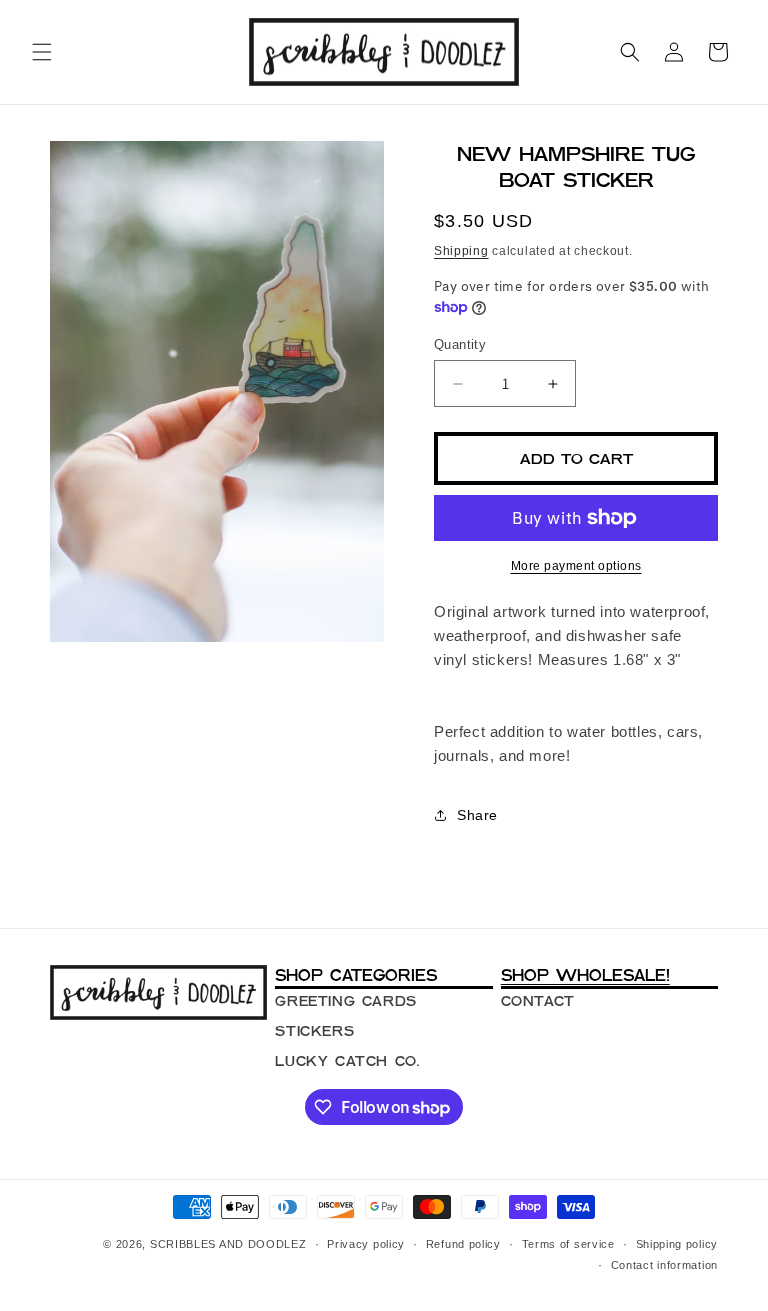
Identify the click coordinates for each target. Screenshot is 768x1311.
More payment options (576, 566)
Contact (538, 1001)
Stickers (314, 1031)
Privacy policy (366, 1244)
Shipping (461, 251)
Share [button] (477, 815)
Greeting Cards (345, 1001)
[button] (42, 52)
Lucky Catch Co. (347, 1061)
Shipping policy (677, 1244)
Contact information (664, 1265)
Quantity (460, 344)
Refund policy (463, 1244)
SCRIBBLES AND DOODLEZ (228, 1244)
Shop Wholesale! (585, 975)
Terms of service (568, 1244)
